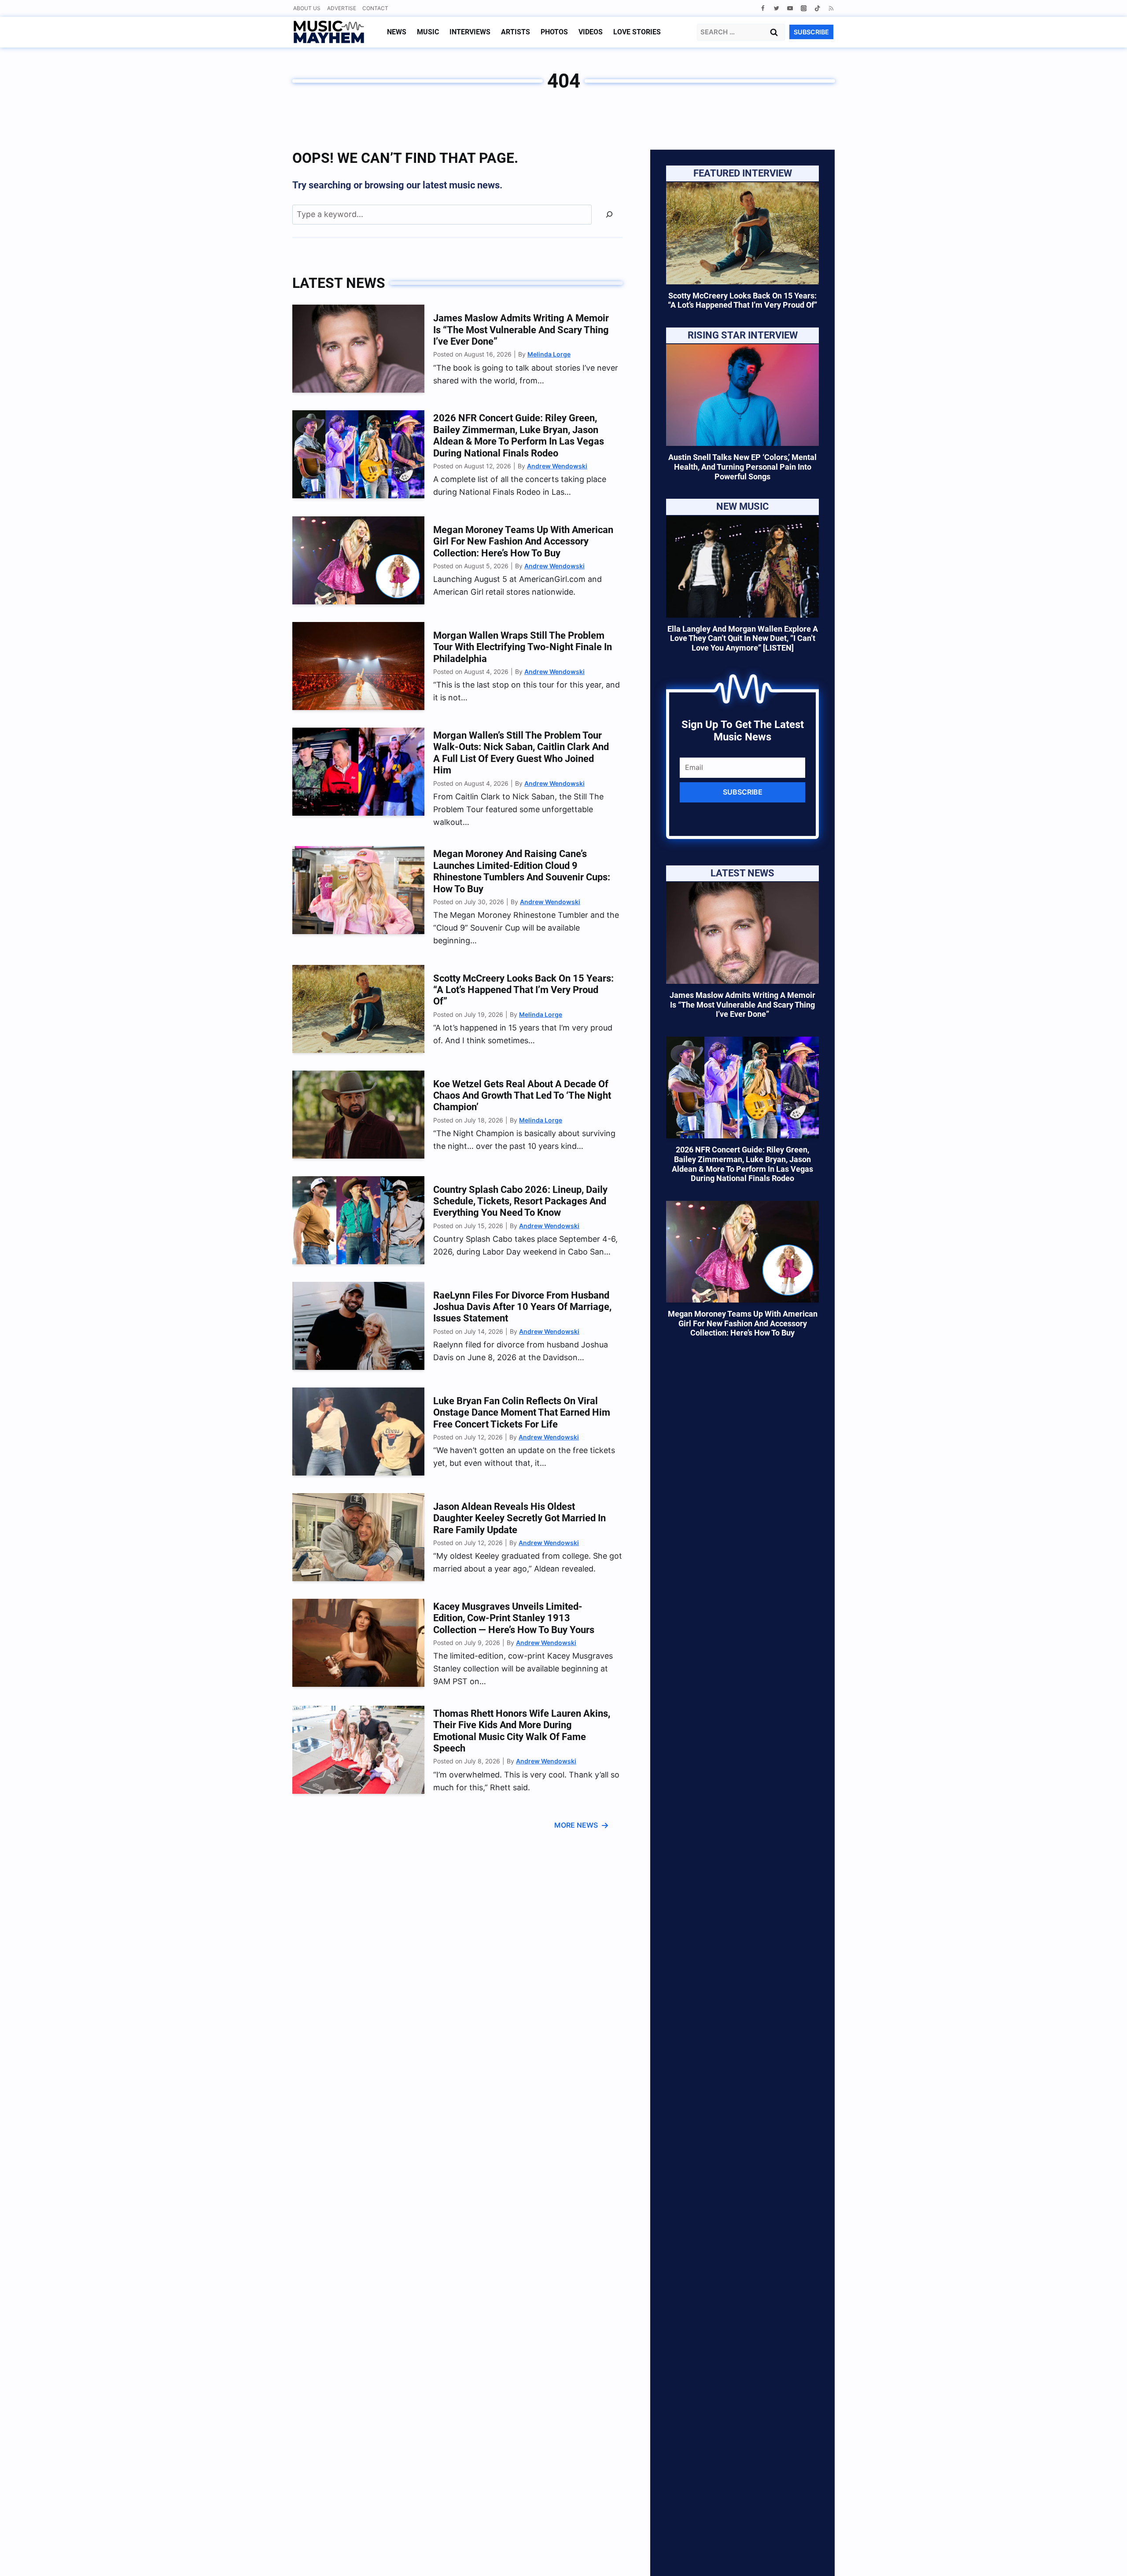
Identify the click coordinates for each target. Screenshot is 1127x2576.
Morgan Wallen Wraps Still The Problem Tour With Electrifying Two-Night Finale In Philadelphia (523, 647)
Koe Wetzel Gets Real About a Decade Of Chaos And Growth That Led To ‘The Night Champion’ (522, 1096)
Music (428, 32)
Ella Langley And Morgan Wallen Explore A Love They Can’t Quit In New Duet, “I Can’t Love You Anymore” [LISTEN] (743, 638)
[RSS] (831, 8)
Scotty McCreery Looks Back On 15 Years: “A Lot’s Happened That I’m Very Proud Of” (523, 990)
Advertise (342, 8)
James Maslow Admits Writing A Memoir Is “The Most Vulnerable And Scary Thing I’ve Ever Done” (521, 330)
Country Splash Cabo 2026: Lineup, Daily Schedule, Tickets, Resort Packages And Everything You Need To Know (520, 1201)
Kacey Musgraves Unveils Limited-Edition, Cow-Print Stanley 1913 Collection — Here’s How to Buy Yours (514, 1618)
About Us (307, 8)
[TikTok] (817, 8)
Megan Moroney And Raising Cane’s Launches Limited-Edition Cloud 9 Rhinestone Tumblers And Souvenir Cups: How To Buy (522, 871)
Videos (591, 32)
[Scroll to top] (1105, 2559)
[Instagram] (804, 8)
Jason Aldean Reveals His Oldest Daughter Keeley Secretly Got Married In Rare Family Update (519, 1518)
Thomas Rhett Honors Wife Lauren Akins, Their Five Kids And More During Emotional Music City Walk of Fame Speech (522, 1731)
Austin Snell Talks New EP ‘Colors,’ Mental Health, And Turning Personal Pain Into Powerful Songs (742, 467)
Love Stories (637, 32)
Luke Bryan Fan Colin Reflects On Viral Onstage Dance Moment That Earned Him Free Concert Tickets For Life (522, 1413)
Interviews (470, 32)
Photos (554, 32)
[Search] (609, 215)
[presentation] (358, 349)
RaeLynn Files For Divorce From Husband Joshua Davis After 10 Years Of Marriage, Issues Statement (522, 1307)
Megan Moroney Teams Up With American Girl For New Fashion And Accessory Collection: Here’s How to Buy (523, 541)
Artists (516, 32)
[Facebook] (763, 8)
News (397, 32)
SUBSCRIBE (811, 32)
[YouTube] (790, 8)
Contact (375, 8)
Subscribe (743, 792)
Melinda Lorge (549, 354)
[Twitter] (776, 8)
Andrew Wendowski (557, 466)
